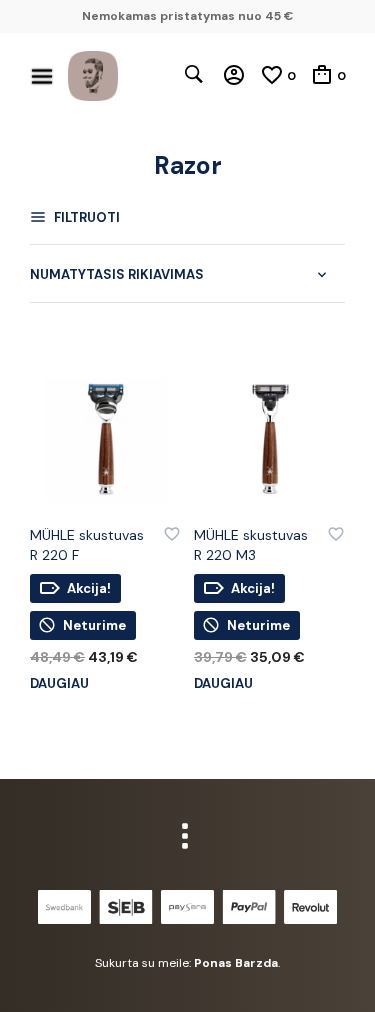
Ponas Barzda (236, 963)
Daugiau (59, 683)
